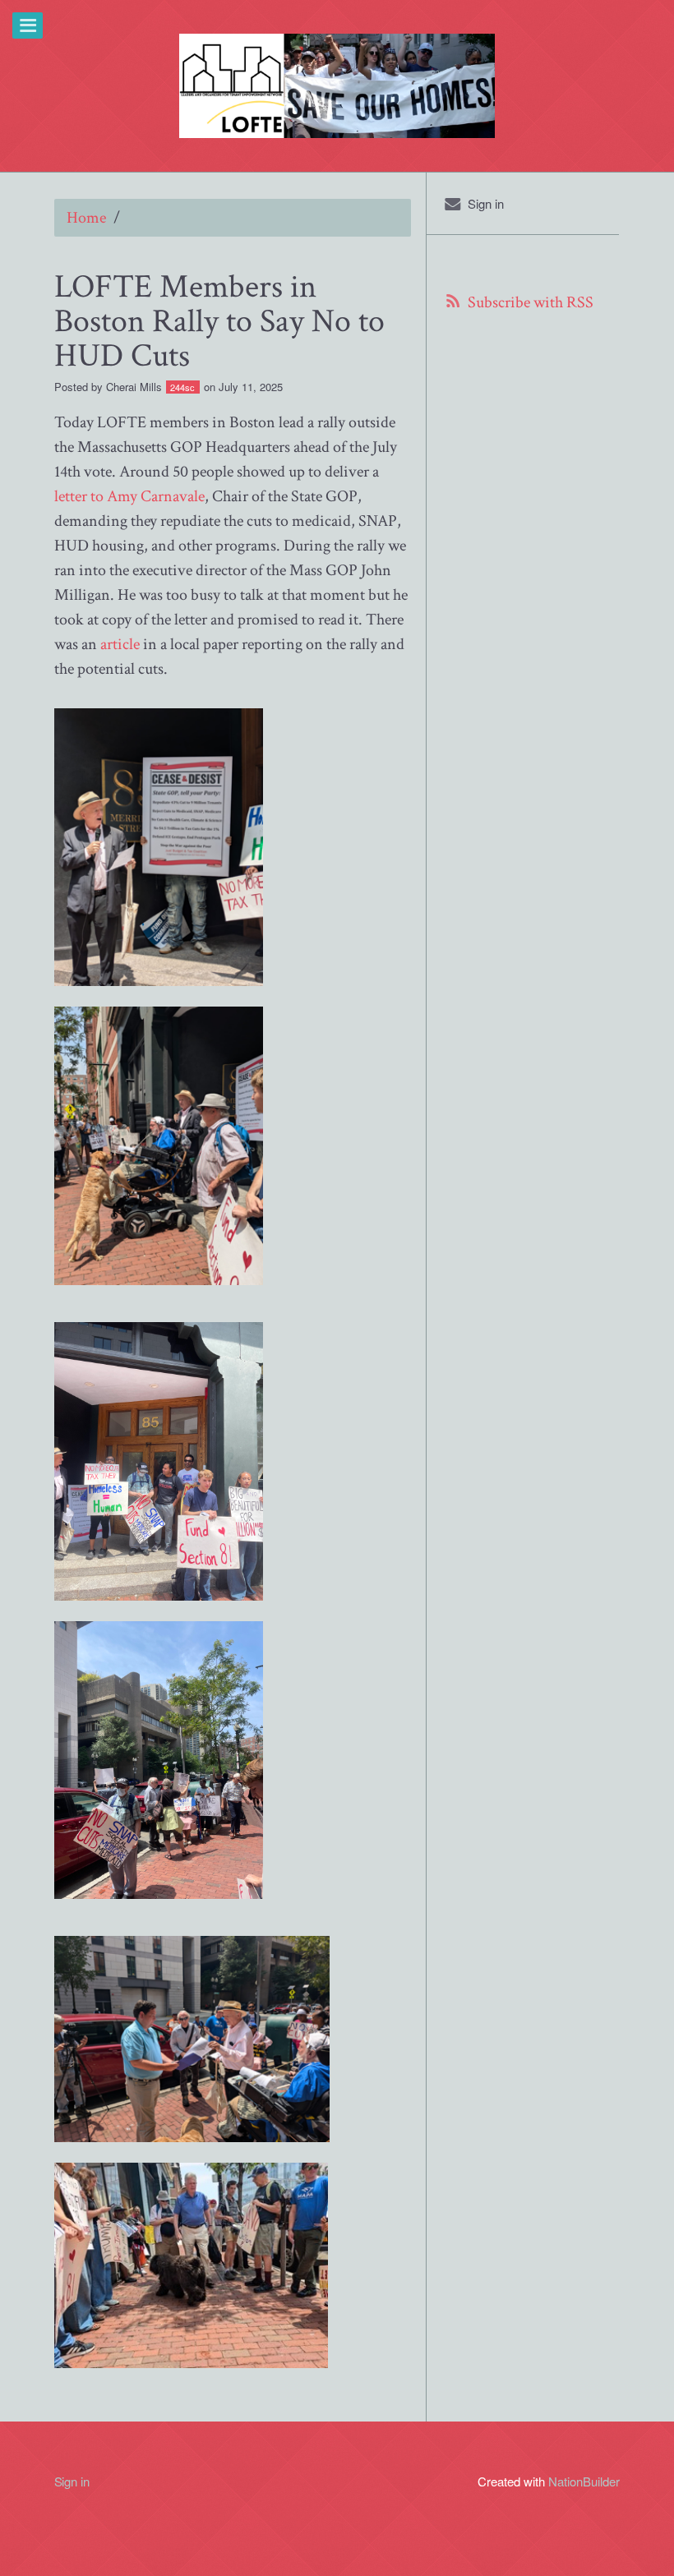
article (120, 644)
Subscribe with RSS (531, 302)
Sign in (486, 203)
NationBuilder (584, 2481)
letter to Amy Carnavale (129, 496)
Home (86, 218)
